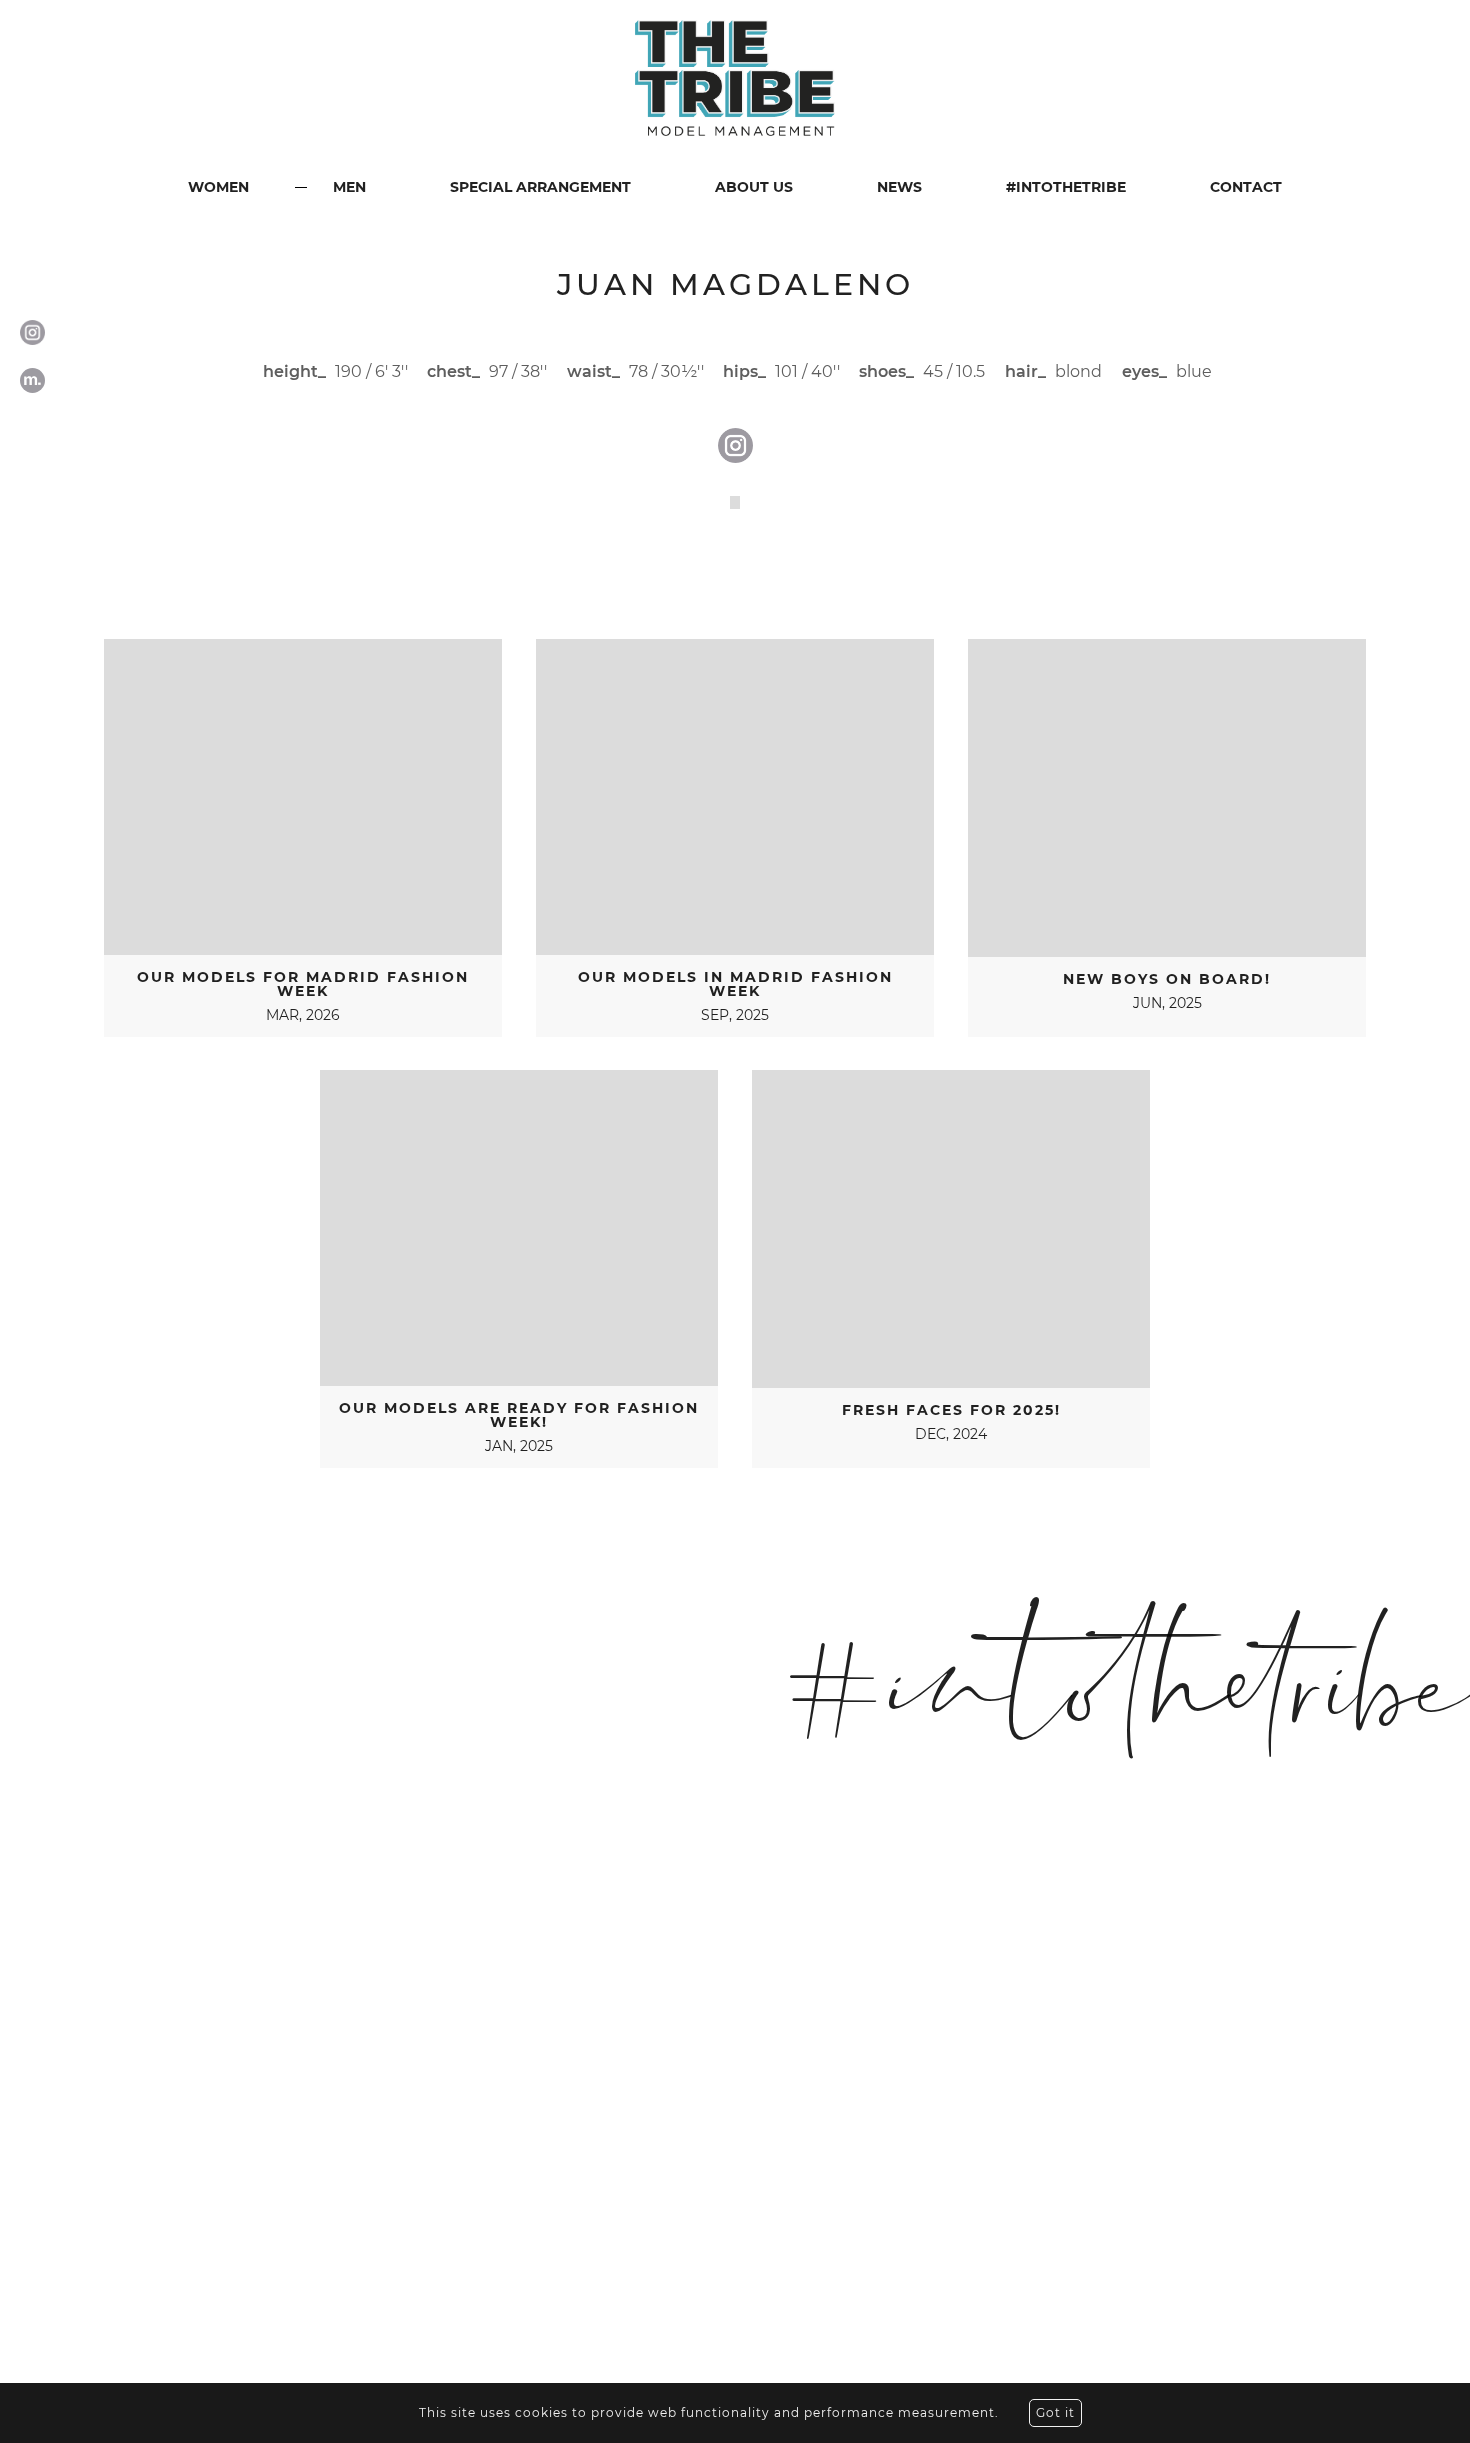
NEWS (899, 187)
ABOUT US (754, 187)
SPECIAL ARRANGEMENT (540, 187)
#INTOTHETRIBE (1066, 187)
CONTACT (1246, 187)
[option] (735, 502)
